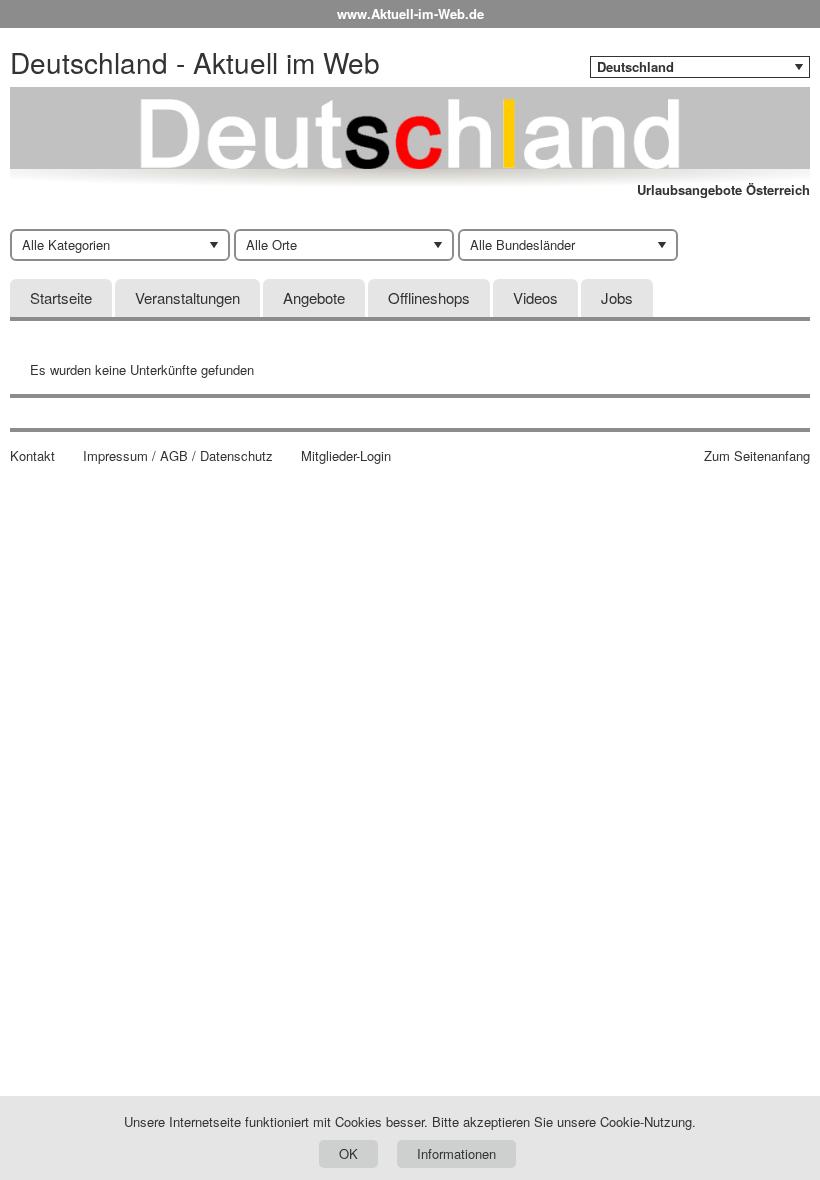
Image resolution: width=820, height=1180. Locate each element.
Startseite (61, 297)
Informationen (456, 1153)
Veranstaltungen (187, 297)
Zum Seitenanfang (757, 456)
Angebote (314, 297)
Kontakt (32, 456)
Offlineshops (429, 297)
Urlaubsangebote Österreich (723, 190)
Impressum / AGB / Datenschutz (178, 456)
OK (348, 1153)
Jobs (617, 297)
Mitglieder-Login (346, 456)
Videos (535, 297)
